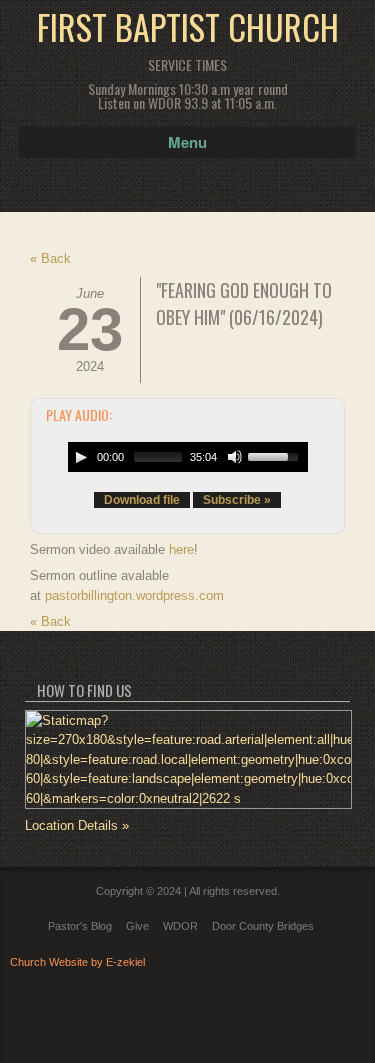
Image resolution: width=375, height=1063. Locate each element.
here (181, 549)
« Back (50, 258)
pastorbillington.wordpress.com (134, 595)
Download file (142, 500)
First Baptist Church (188, 27)
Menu (187, 142)
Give (137, 926)
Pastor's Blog (80, 926)
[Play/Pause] (81, 457)
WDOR (180, 926)
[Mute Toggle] (235, 457)
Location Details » (77, 825)
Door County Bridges (263, 926)
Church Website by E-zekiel (77, 962)
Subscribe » (237, 500)
